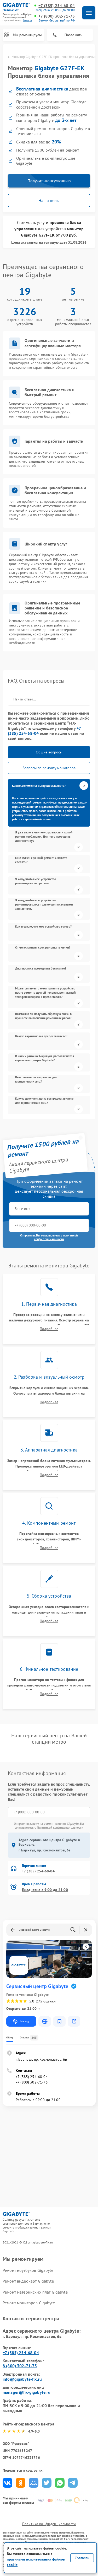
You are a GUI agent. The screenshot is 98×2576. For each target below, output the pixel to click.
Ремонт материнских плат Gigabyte (35, 2292)
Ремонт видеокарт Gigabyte (28, 2281)
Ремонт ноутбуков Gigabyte (28, 2270)
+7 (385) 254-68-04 (57, 6)
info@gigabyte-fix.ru (22, 2379)
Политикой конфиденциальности (60, 1827)
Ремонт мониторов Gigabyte (29, 2303)
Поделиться (7, 2483)
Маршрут (25, 2021)
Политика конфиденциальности (49, 2524)
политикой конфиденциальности (56, 1237)
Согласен (82, 2558)
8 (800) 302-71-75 (20, 2366)
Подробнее (49, 1329)
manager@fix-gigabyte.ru (27, 2392)
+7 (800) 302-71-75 (57, 16)
